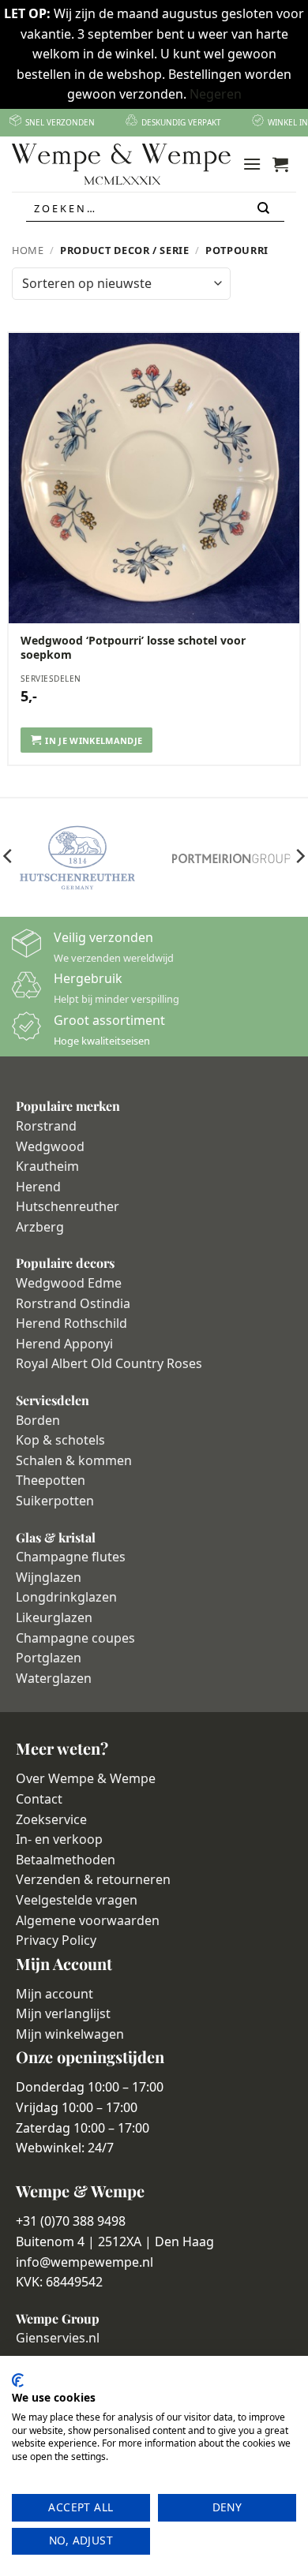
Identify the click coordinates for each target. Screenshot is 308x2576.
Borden (38, 1420)
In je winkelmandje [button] (94, 740)
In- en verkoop (59, 1839)
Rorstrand (46, 1126)
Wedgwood (50, 1146)
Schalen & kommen (74, 1460)
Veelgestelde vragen (77, 1900)
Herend (38, 1187)
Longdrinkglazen (66, 1597)
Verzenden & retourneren (93, 1879)
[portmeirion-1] (231, 858)
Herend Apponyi (64, 1344)
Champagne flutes (71, 1557)
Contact (39, 1799)
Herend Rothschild (71, 1323)
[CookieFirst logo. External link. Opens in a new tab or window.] (18, 2380)
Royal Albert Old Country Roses (109, 1363)
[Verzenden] (265, 209)
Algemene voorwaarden (88, 1920)
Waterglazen (54, 1678)
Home (28, 250)
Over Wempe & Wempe (86, 1778)
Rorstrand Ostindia (73, 1303)
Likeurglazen (54, 1617)
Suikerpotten (55, 1501)
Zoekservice (51, 1819)
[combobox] (155, 208)
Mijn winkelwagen (70, 2034)
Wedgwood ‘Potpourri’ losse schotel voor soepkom (133, 648)
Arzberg (40, 1227)
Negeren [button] (216, 94)
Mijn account (54, 1994)
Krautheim (47, 1166)
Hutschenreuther (68, 1206)
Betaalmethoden (66, 1860)
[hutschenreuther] (77, 858)
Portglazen (49, 1658)
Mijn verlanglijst (63, 2013)
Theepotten (51, 1480)
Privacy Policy (56, 1940)
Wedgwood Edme (69, 1283)
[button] (252, 164)
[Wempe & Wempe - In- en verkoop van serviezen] (121, 164)
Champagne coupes (75, 1638)
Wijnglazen (49, 1577)
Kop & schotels (60, 1440)
